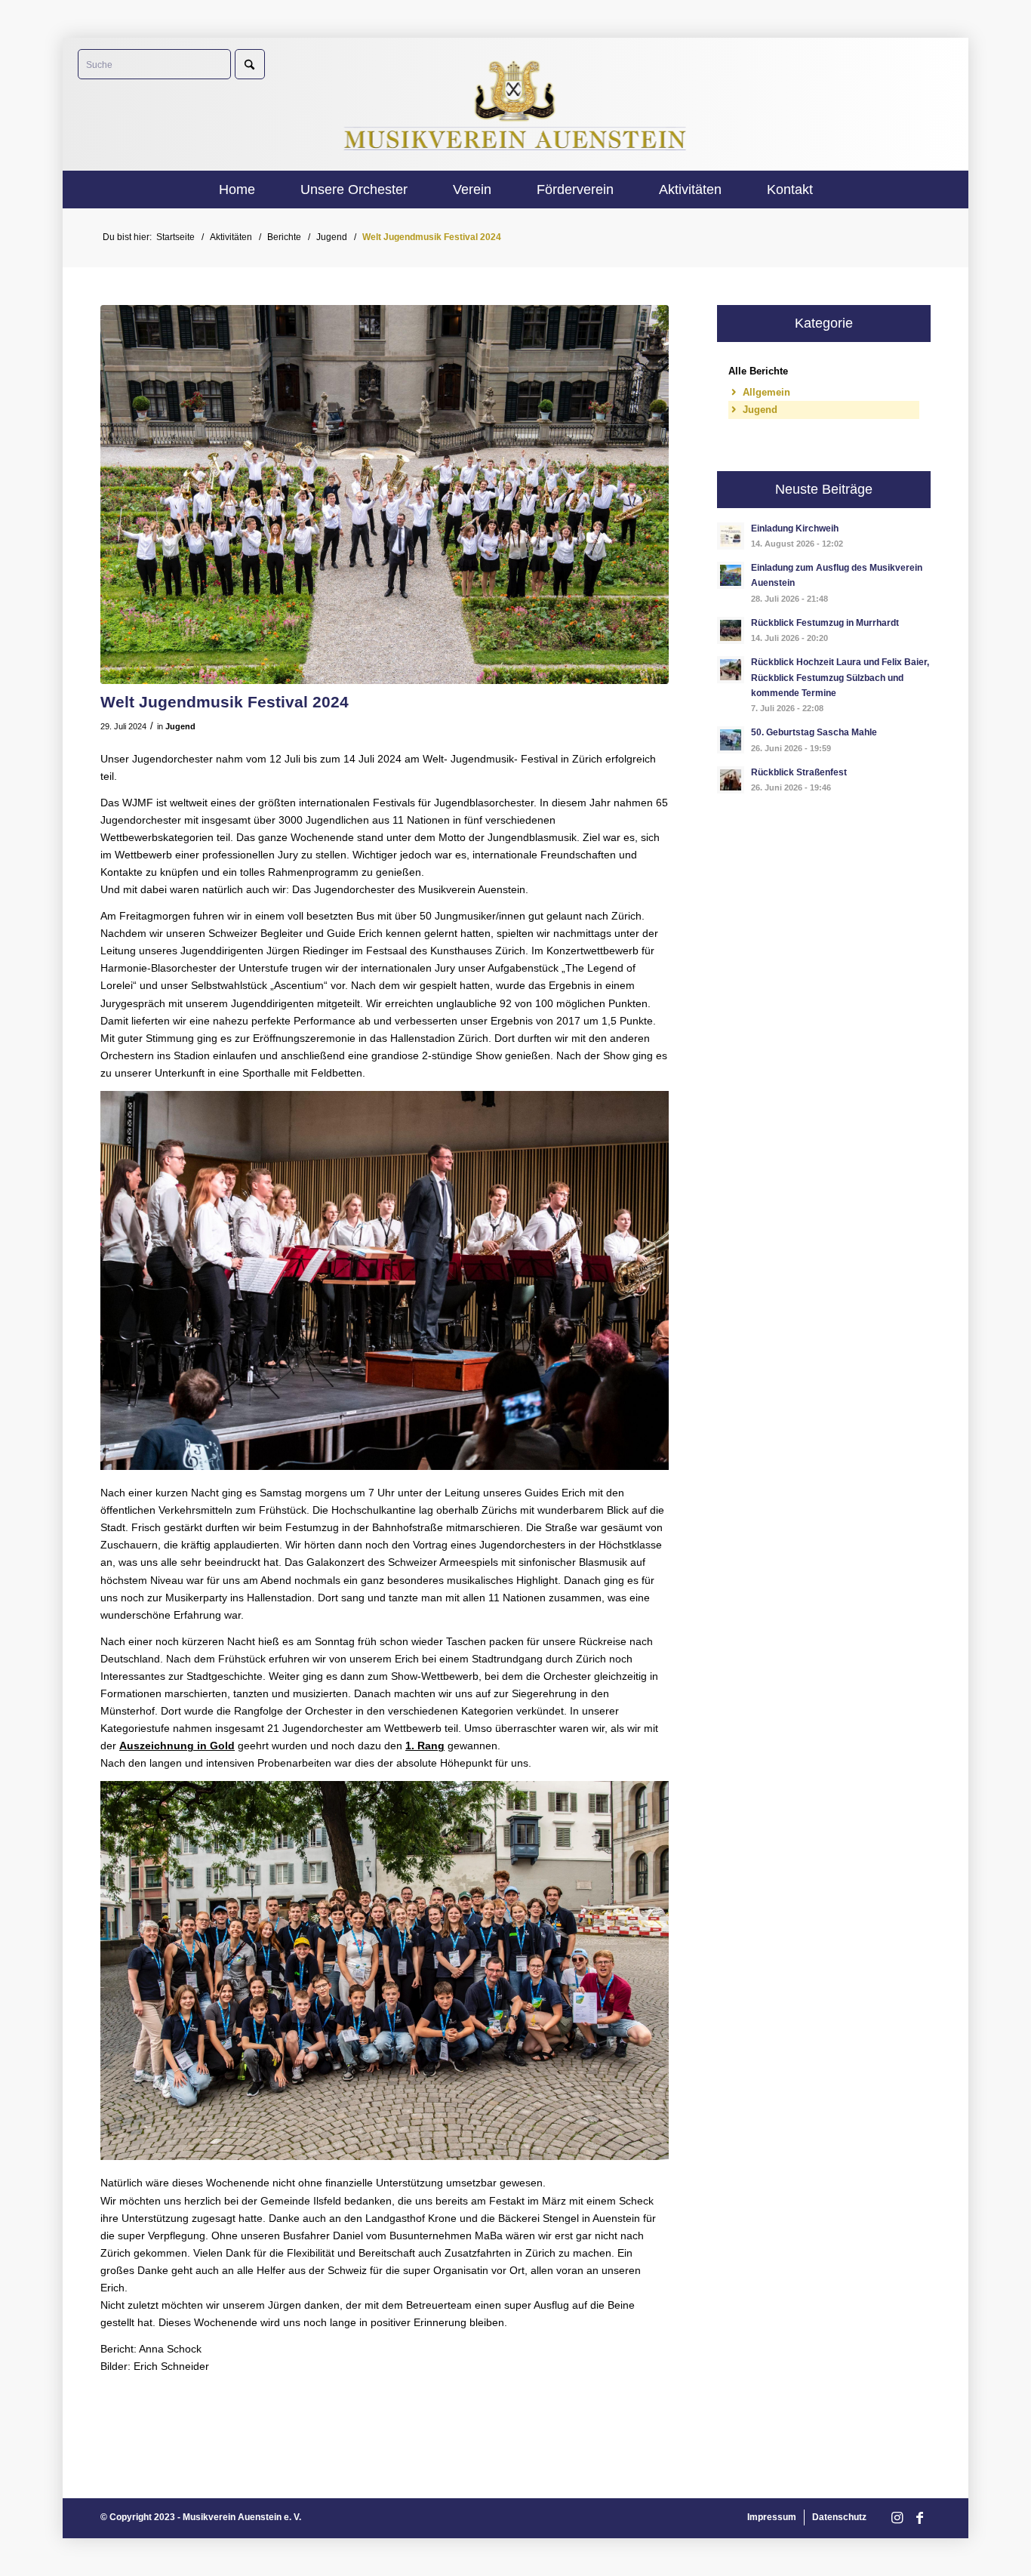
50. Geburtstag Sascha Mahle (814, 732)
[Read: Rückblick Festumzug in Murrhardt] (731, 630)
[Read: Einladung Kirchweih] (731, 536)
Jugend (180, 726)
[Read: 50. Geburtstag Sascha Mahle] (731, 740)
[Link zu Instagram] (897, 2518)
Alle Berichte (758, 371)
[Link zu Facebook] (919, 2518)
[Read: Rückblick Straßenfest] (731, 780)
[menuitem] (237, 190)
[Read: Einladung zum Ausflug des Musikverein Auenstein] (731, 575)
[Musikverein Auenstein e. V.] (516, 104)
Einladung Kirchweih (795, 528)
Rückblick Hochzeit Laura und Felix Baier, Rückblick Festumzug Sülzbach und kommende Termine (840, 677)
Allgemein (766, 392)
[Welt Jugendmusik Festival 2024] (385, 495)
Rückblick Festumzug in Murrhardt (825, 623)
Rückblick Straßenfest (799, 772)
